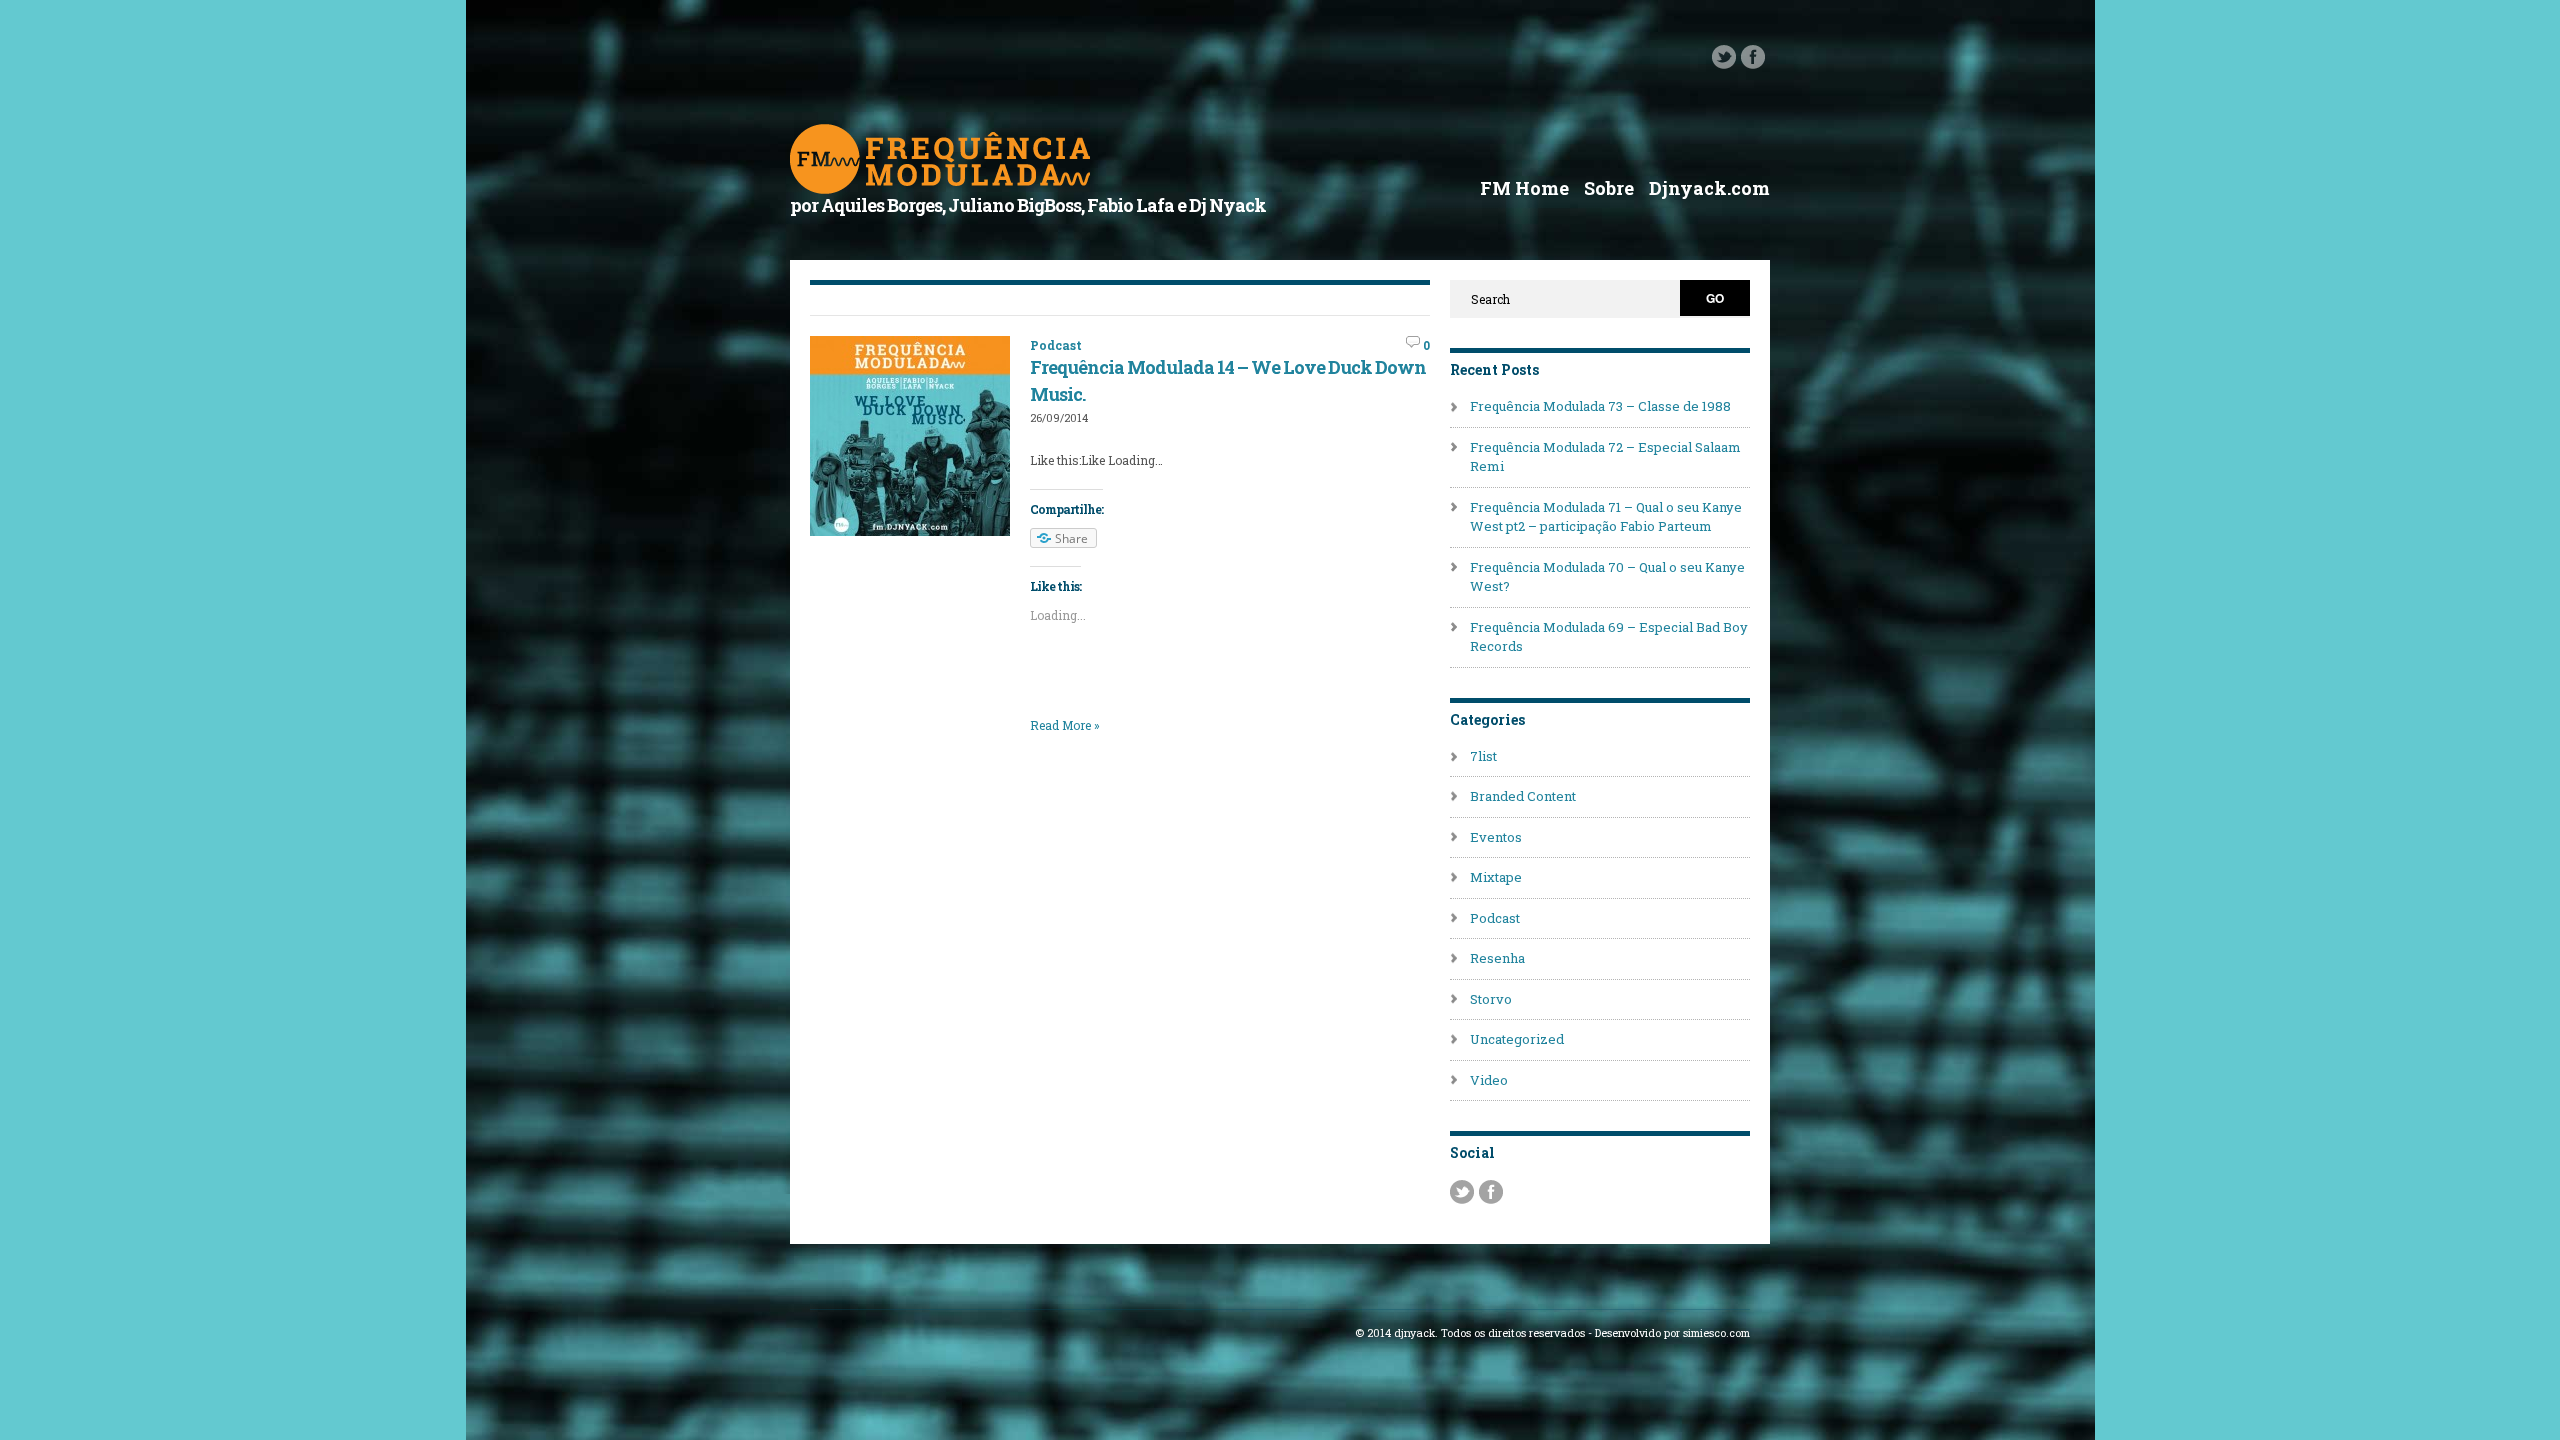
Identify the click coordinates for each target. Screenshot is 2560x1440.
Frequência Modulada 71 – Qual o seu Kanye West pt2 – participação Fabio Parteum (1606, 517)
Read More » (1065, 725)
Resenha (1497, 958)
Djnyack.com (1709, 188)
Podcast (1056, 345)
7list (1483, 756)
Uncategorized (1517, 1039)
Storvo (1491, 999)
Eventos (1496, 837)
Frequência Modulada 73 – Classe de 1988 (1600, 406)
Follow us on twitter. (1724, 57)
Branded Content (1523, 796)
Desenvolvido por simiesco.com (1672, 1333)
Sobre (1609, 188)
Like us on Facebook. (1753, 57)
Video (1489, 1080)
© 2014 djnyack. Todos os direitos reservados (1470, 1333)
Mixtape (1496, 877)
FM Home (1524, 188)
